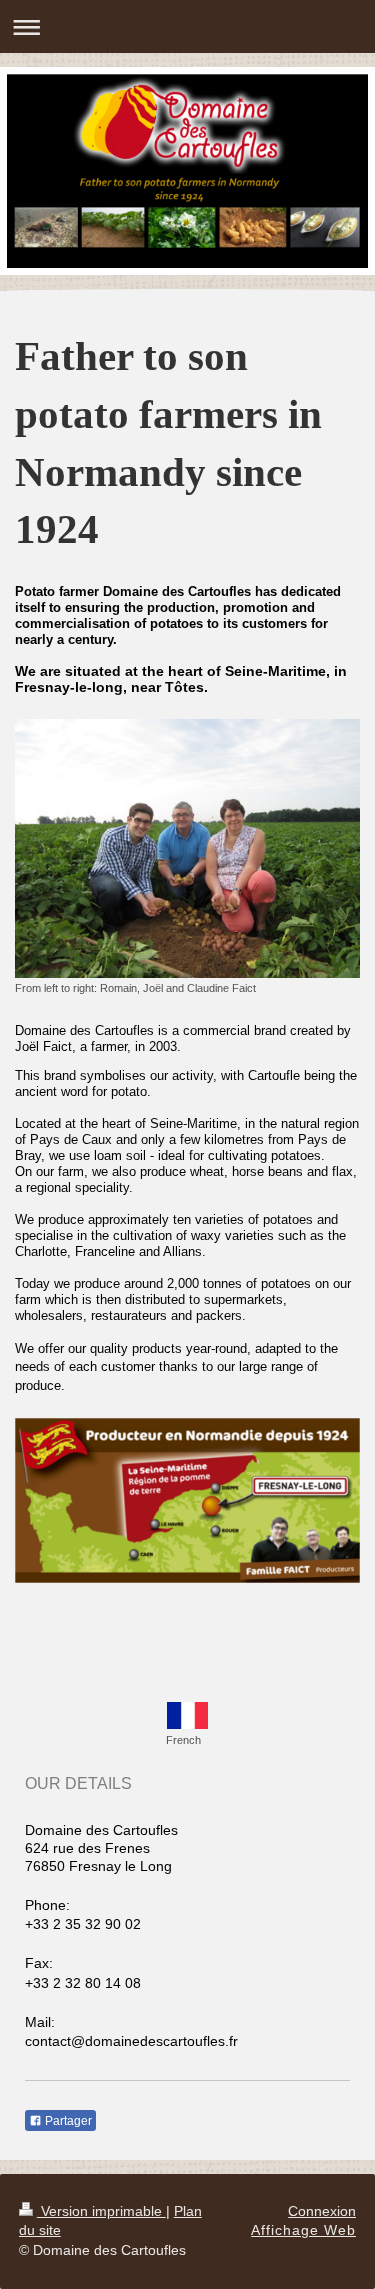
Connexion (322, 2211)
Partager (67, 2121)
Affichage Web (303, 2230)
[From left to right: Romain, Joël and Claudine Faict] (187, 848)
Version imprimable (101, 2211)
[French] (187, 1715)
